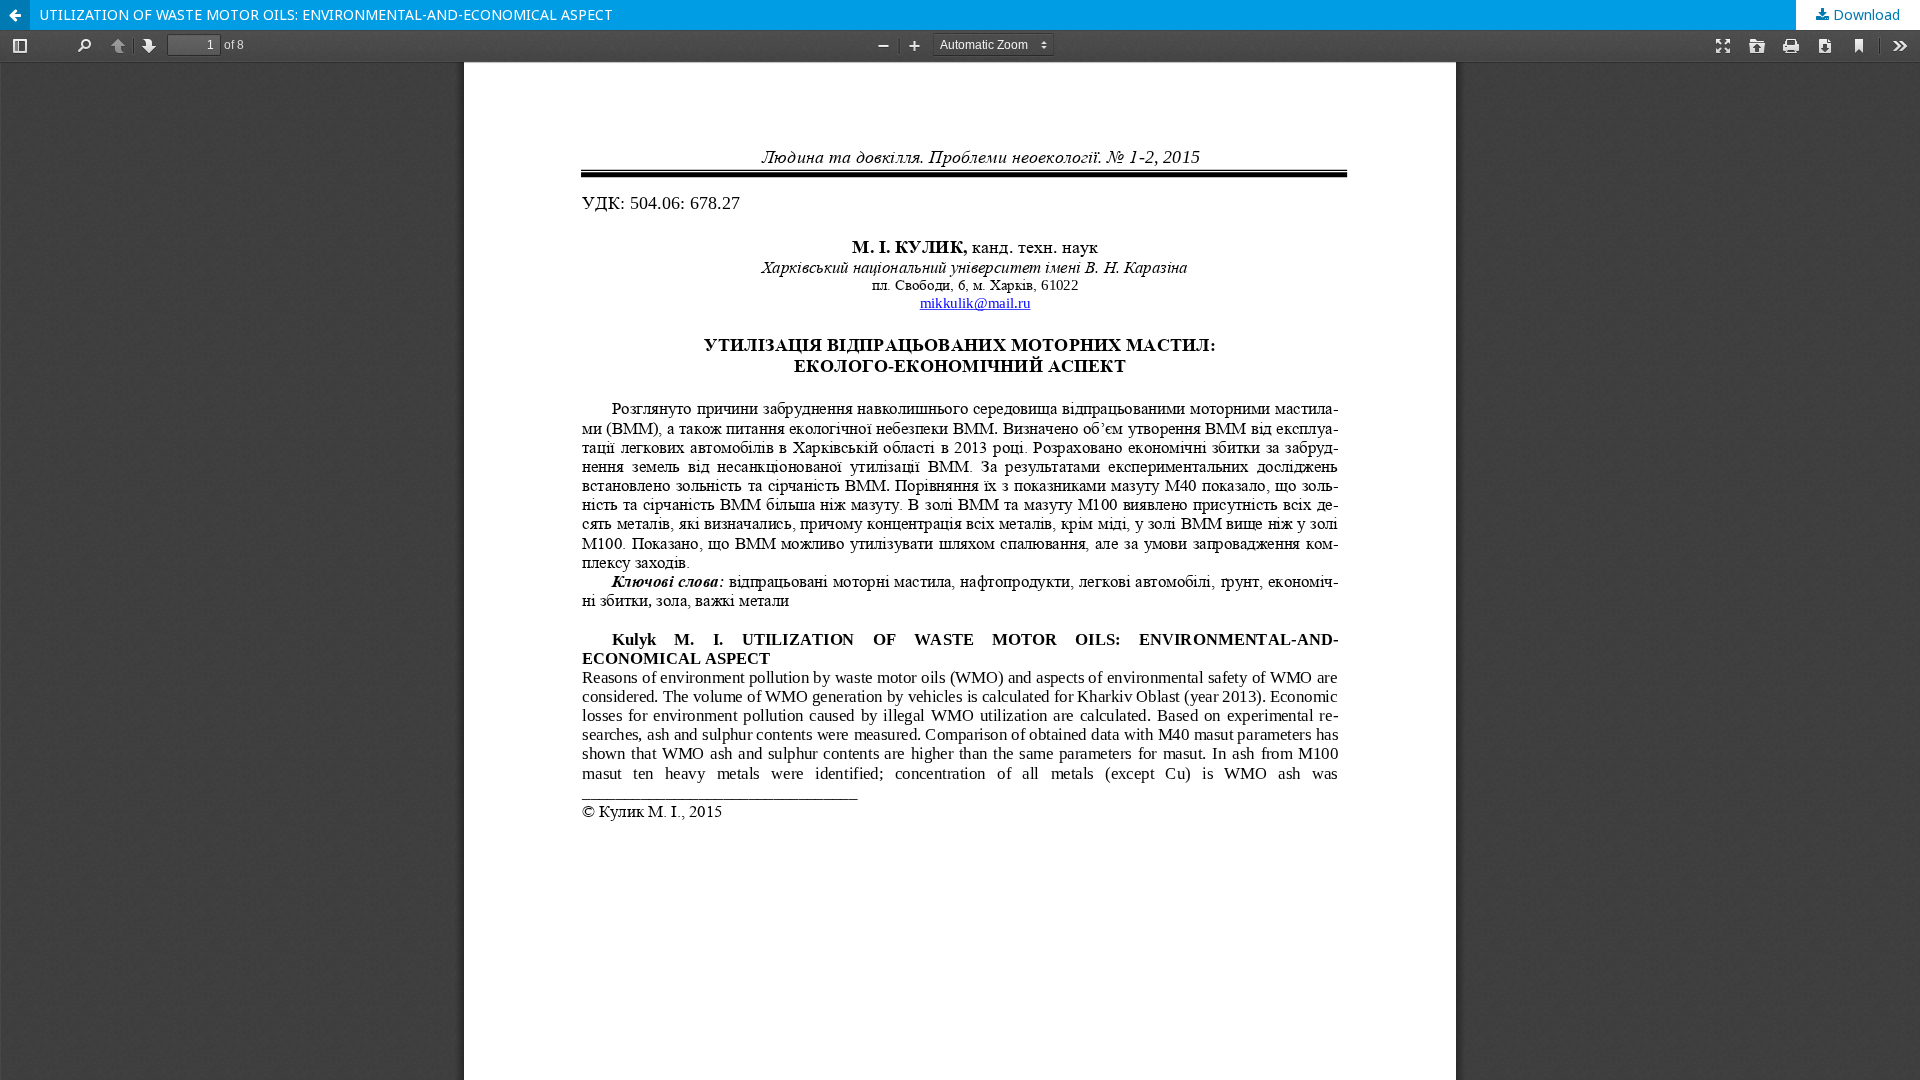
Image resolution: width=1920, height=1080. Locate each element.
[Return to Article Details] (15, 15)
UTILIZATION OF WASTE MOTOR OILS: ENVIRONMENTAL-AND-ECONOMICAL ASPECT (326, 14)
